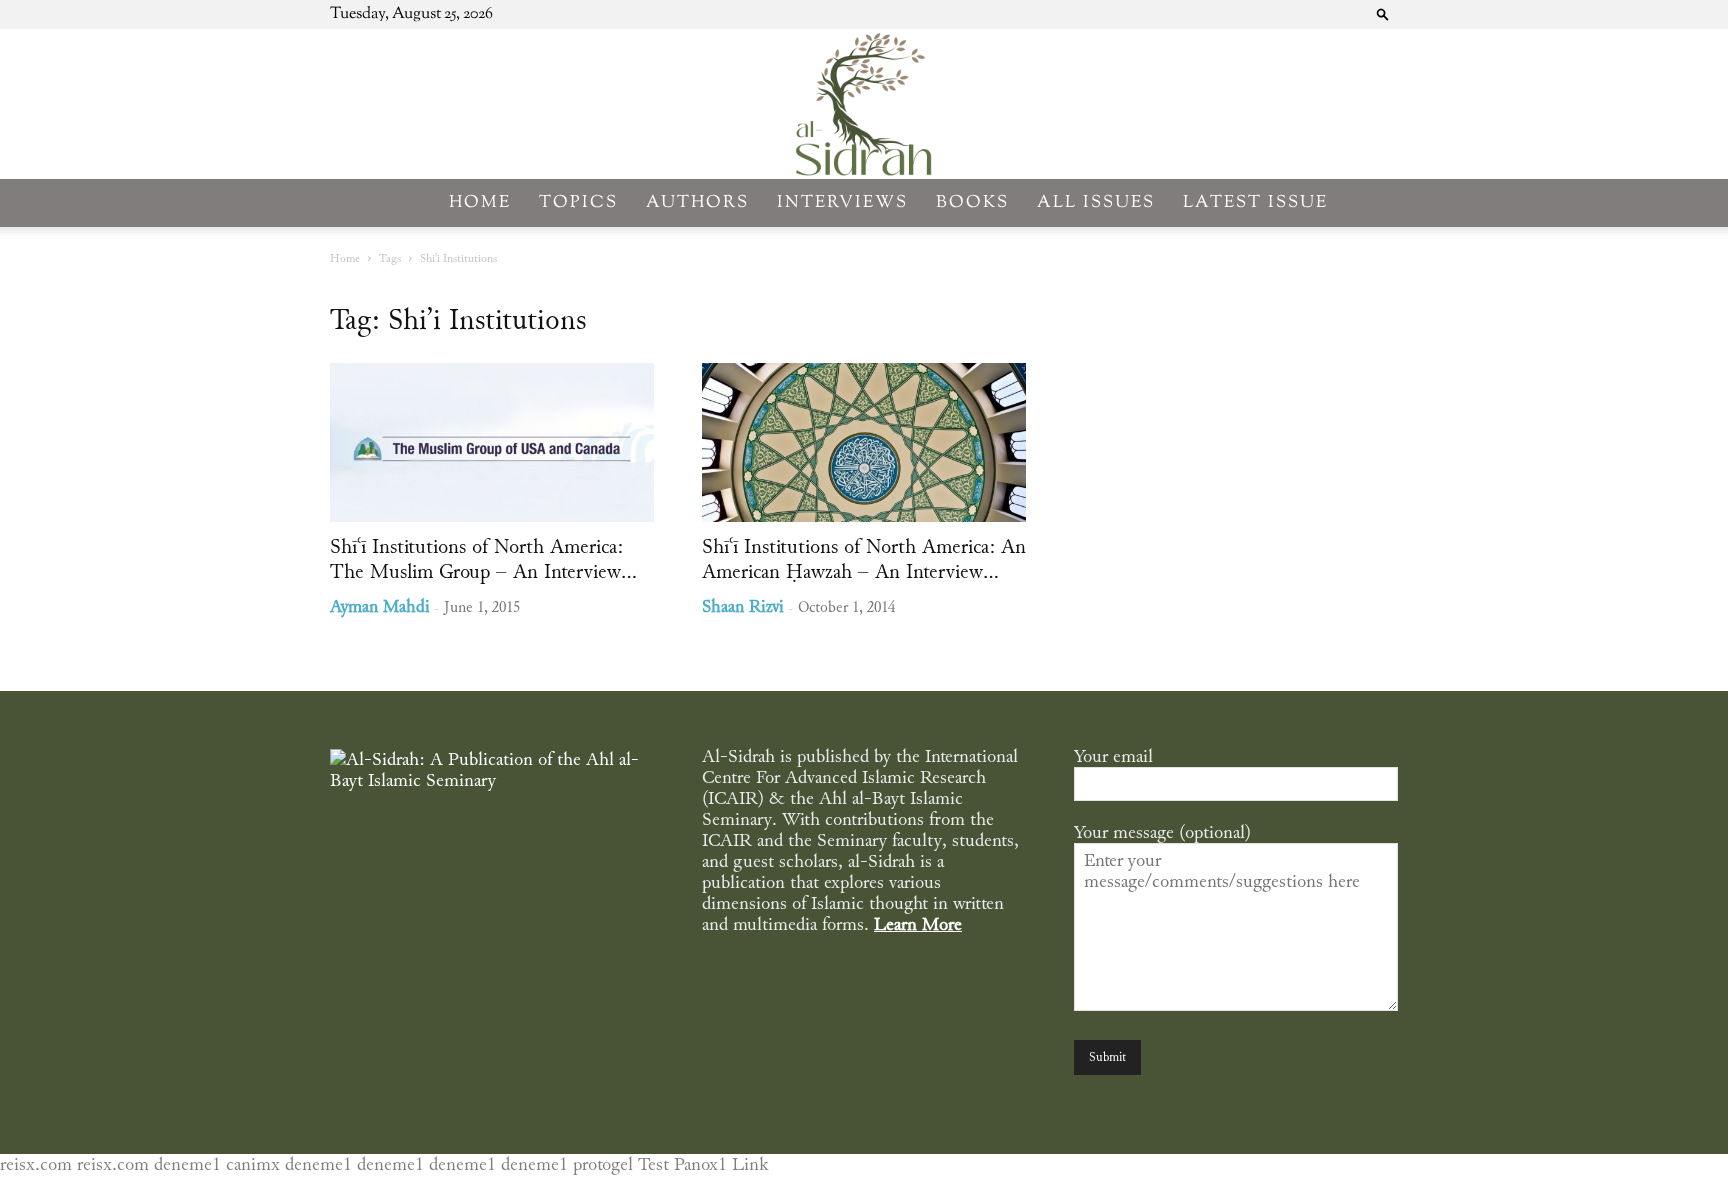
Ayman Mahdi (380, 607)
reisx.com (36, 1164)
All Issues (1096, 203)
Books (972, 203)
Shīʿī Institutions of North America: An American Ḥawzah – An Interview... (864, 559)
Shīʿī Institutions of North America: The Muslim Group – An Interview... (483, 559)
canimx (253, 1164)
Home (480, 203)
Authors (697, 203)
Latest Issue (1255, 203)
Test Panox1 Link (703, 1164)
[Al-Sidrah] (864, 104)
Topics (578, 203)
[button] (1383, 13)
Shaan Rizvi (743, 607)
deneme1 (187, 1164)
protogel (603, 1164)
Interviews (842, 203)
